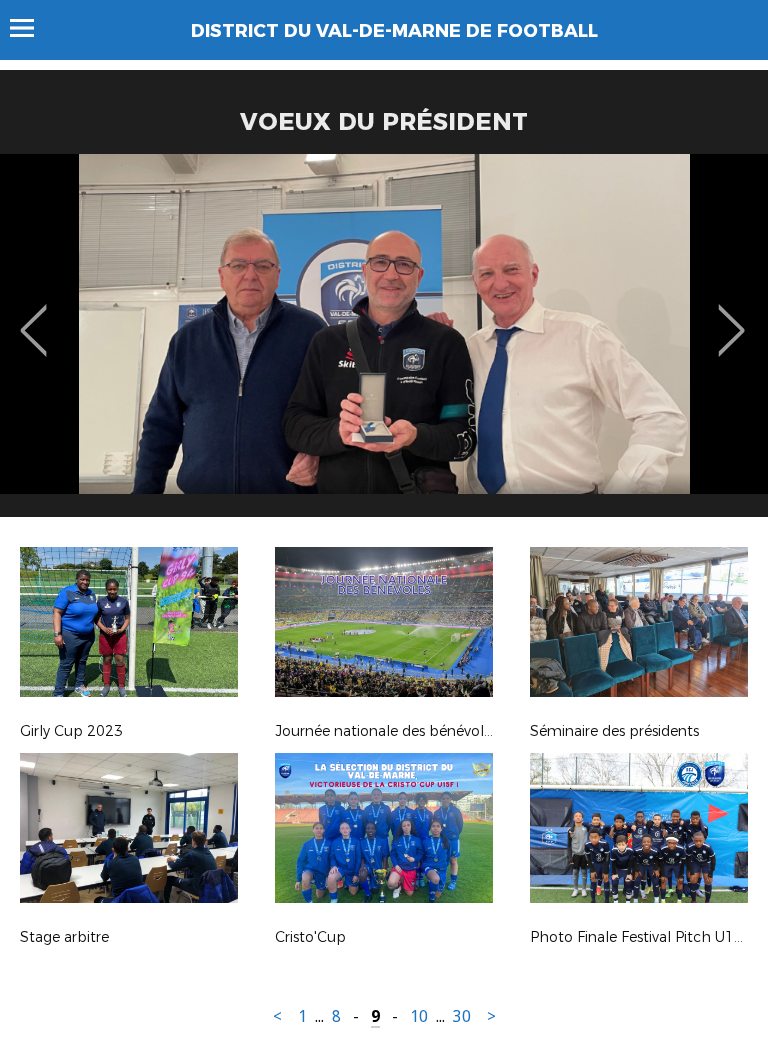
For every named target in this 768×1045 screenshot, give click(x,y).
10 (419, 1016)
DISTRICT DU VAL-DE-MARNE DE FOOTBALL (394, 31)
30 (462, 1016)
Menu (31, 28)
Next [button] (731, 316)
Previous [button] (33, 316)
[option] (384, 343)
